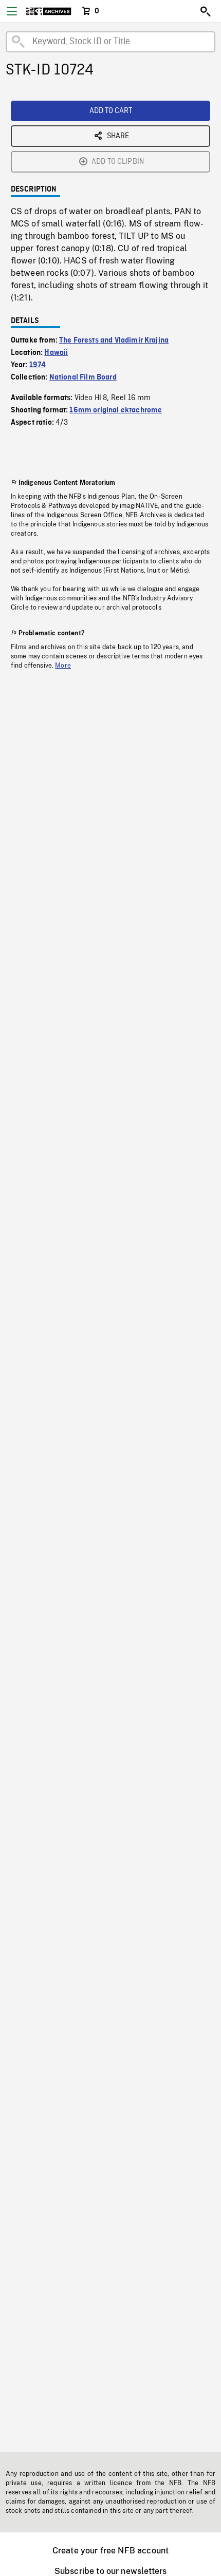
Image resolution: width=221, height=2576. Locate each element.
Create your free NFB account (110, 2551)
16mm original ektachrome (116, 410)
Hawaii (56, 353)
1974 (38, 365)
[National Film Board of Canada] (49, 11)
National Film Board (83, 377)
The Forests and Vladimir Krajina (114, 340)
